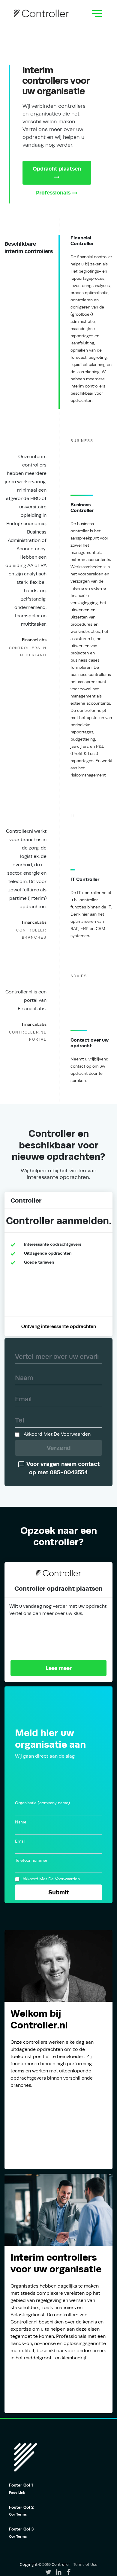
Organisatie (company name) (42, 1803)
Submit (59, 1892)
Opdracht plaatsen (57, 169)
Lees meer (59, 1668)
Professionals (53, 193)
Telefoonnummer (31, 1860)
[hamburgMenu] (97, 13)
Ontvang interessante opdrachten (59, 1326)
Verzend (59, 1448)
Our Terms (18, 2514)
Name (21, 1822)
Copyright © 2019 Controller (45, 2564)
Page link (17, 2493)
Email (20, 1841)
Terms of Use (85, 2564)
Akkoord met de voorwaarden (57, 1434)
